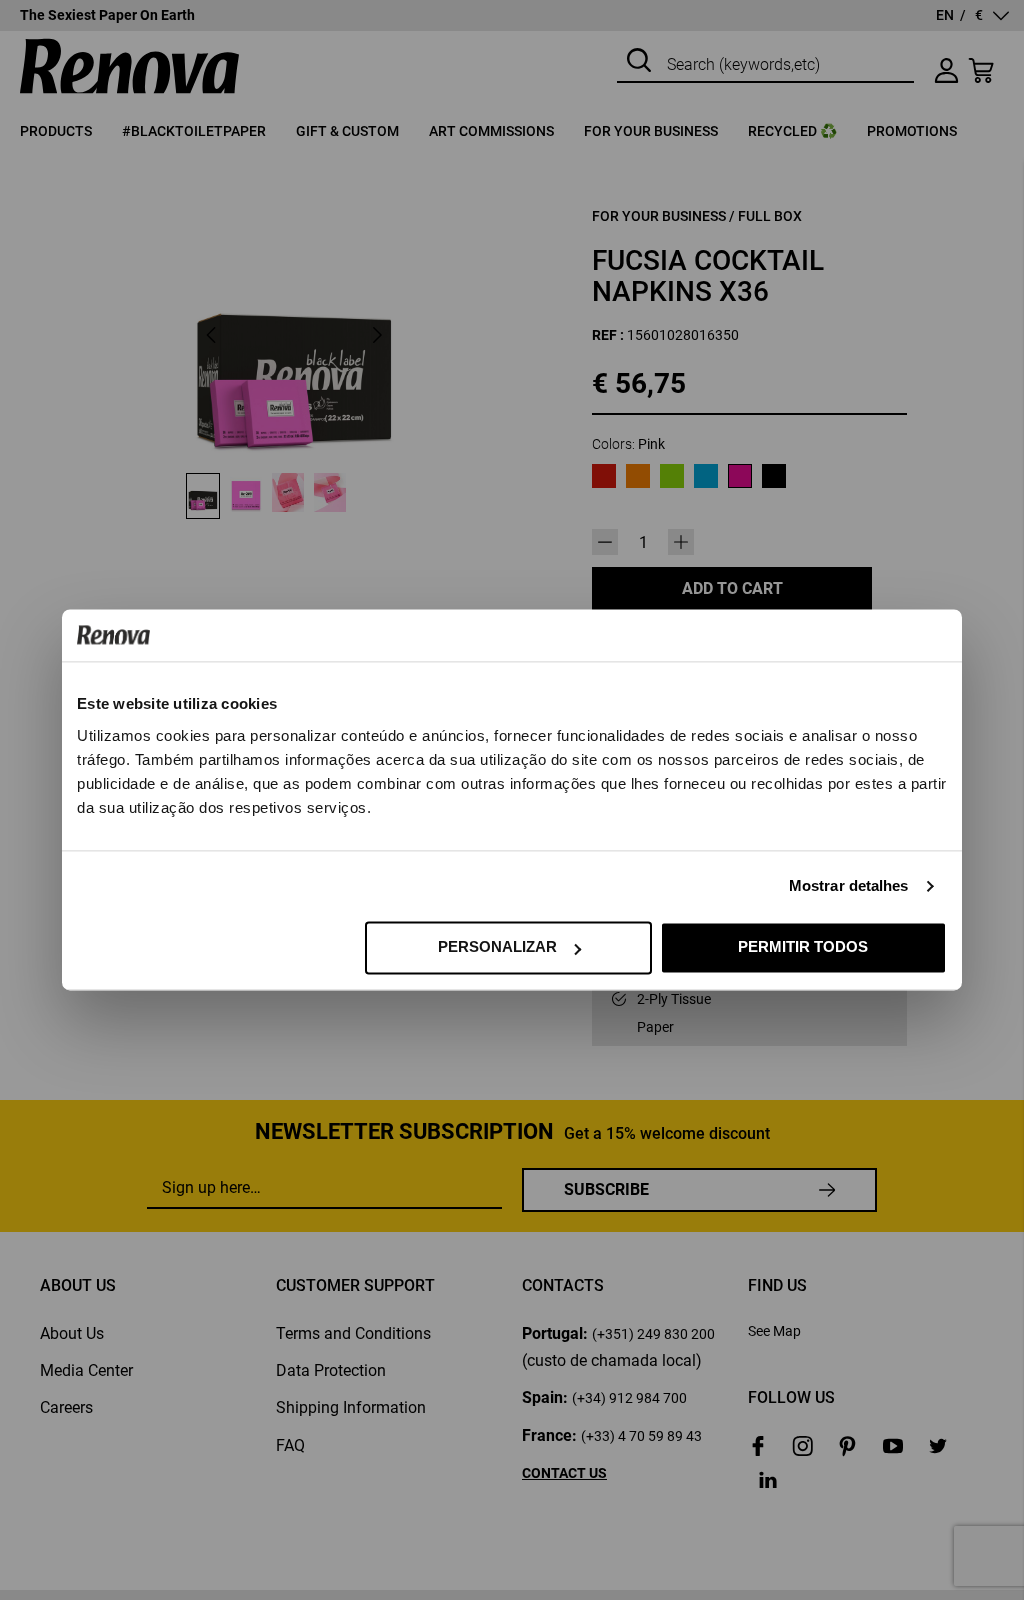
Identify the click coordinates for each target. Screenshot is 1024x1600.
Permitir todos (803, 947)
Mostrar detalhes (849, 886)
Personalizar (497, 947)
